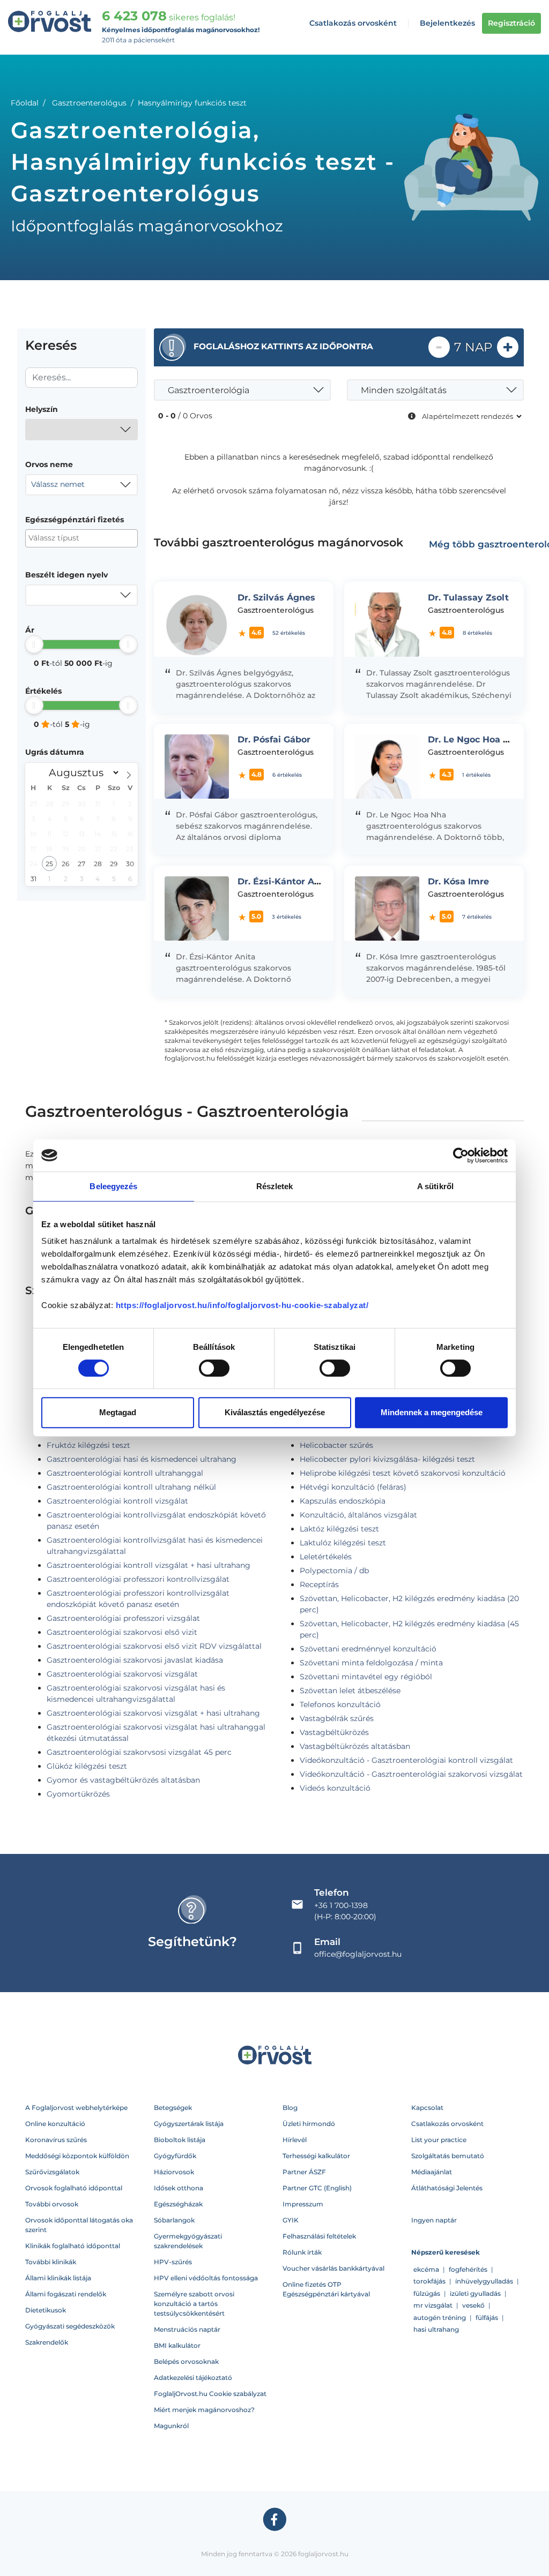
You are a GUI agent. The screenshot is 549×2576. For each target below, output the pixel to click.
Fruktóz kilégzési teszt (88, 1445)
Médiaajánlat (432, 2172)
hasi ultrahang (436, 2329)
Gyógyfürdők (175, 2156)
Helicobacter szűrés (336, 1445)
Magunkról (171, 2426)
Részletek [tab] (275, 1186)
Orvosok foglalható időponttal (74, 2188)
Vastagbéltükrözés (334, 1732)
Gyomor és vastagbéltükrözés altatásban (123, 1780)
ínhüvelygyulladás (484, 2281)
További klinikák (51, 2262)
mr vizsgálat (433, 2305)
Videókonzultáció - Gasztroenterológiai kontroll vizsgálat (406, 1760)
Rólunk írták (302, 2252)
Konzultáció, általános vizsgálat (358, 1515)
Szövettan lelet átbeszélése (350, 1691)
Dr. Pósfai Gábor (274, 739)
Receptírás (319, 1584)
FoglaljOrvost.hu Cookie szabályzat (210, 2394)
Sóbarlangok (174, 2220)
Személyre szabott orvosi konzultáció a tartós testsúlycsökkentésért (194, 2304)
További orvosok (52, 2204)
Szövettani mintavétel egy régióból (366, 1677)
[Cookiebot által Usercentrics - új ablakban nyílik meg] (461, 1155)
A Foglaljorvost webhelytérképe (76, 2108)
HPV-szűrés (173, 2262)
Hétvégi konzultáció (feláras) (353, 1487)
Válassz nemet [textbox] (58, 484)
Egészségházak (178, 2204)
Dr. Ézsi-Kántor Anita (285, 881)
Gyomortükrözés (78, 1794)
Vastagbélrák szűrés (337, 1718)
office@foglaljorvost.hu (358, 1954)
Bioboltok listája (180, 2140)
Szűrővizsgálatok (52, 2172)
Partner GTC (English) (317, 2188)
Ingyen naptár (434, 2220)
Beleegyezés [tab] (113, 1186)
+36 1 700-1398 (341, 1905)
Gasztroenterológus (89, 103)
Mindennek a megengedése (432, 1412)
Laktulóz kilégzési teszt (343, 1543)
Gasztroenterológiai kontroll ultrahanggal (125, 1473)
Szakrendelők (47, 2342)
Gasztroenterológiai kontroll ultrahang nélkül (131, 1487)
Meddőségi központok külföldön (77, 2156)
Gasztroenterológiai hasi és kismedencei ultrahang (142, 1459)
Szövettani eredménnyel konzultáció (368, 1649)
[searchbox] (81, 538)
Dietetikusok (46, 2310)
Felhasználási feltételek (319, 2236)
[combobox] (81, 430)
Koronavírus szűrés (56, 2140)
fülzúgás (427, 2293)
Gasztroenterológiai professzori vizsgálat (123, 1618)
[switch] (214, 1368)
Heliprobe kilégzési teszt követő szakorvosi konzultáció (403, 1473)
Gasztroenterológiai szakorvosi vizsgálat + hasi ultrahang (153, 1713)
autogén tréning (440, 2318)
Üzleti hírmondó (309, 2124)
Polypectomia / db (334, 1571)
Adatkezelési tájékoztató (193, 2378)
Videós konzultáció (335, 1788)
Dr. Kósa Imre (458, 881)
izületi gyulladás (475, 2293)
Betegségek (173, 2108)
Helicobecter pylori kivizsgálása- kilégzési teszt (387, 1459)
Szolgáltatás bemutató (448, 2156)
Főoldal (25, 103)
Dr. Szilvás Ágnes (276, 598)
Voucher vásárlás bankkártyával (333, 2268)
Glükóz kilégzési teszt (87, 1766)
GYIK (291, 2220)
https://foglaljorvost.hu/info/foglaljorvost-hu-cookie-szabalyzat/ (242, 1305)
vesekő (473, 2305)
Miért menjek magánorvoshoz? (204, 2410)
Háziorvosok (174, 2172)
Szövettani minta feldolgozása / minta (371, 1663)
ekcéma (426, 2269)
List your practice (439, 2140)
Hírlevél (295, 2140)
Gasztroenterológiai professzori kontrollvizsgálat (138, 1579)
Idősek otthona (179, 2188)
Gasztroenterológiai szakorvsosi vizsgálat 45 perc (139, 1752)
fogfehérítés (468, 2269)
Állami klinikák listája (58, 2278)
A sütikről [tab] (435, 1186)
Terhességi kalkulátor (316, 2156)
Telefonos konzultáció (340, 1704)
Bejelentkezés (447, 23)
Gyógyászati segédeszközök (70, 2326)
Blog (290, 2108)
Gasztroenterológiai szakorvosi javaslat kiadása (135, 1660)
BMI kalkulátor (177, 2345)
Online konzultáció (55, 2124)
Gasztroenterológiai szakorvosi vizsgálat (122, 1674)
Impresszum (303, 2204)
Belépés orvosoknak (186, 2361)
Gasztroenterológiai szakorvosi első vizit (122, 1632)
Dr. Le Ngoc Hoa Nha (474, 739)
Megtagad (118, 1412)
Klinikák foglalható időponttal (73, 2246)
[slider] (34, 644)
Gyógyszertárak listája (189, 2124)
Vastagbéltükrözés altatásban (355, 1746)
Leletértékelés (326, 1557)
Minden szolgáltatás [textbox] (404, 390)
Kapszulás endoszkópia (343, 1501)
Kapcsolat (427, 2108)
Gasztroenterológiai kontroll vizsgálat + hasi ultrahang (149, 1565)
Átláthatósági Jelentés (447, 2188)
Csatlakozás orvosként (353, 23)
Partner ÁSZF (304, 2172)
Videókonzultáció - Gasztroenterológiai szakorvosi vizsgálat (411, 1774)
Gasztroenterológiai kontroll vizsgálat (117, 1501)
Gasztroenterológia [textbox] (209, 390)
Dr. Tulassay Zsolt (468, 598)
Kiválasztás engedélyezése (275, 1412)
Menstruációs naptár (187, 2329)
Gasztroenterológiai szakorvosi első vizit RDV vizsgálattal (154, 1646)
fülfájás (487, 2318)
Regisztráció (511, 23)
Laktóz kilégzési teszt (339, 1529)
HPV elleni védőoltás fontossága (206, 2278)
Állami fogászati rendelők (66, 2294)
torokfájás (429, 2281)
